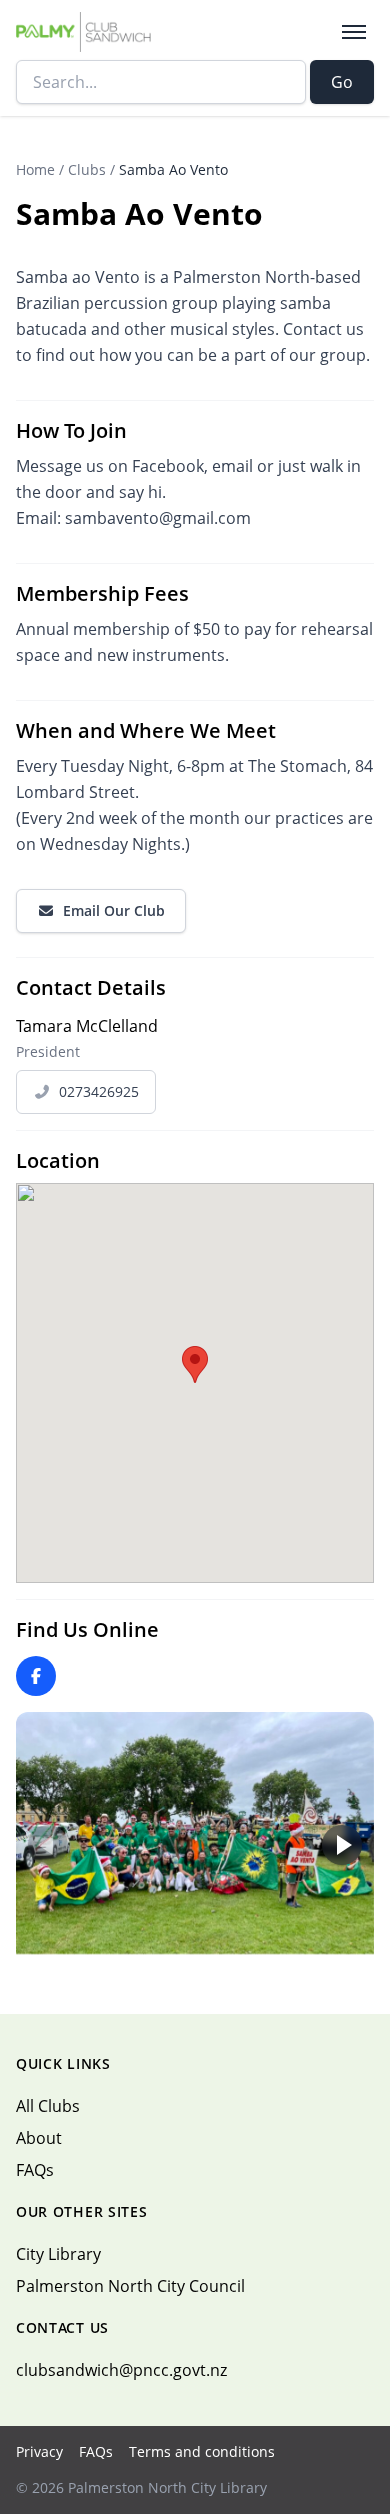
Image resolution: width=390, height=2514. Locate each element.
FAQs (35, 2170)
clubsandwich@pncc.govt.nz (121, 2370)
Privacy (39, 2451)
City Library (58, 2254)
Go (342, 82)
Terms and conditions (202, 2451)
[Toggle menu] (354, 32)
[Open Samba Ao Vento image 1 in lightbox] (195, 1833)
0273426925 (99, 1091)
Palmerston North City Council (130, 2286)
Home (35, 169)
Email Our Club (114, 910)
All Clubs (48, 2106)
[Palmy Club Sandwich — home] (83, 32)
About (39, 2138)
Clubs (87, 169)
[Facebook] (36, 1676)
